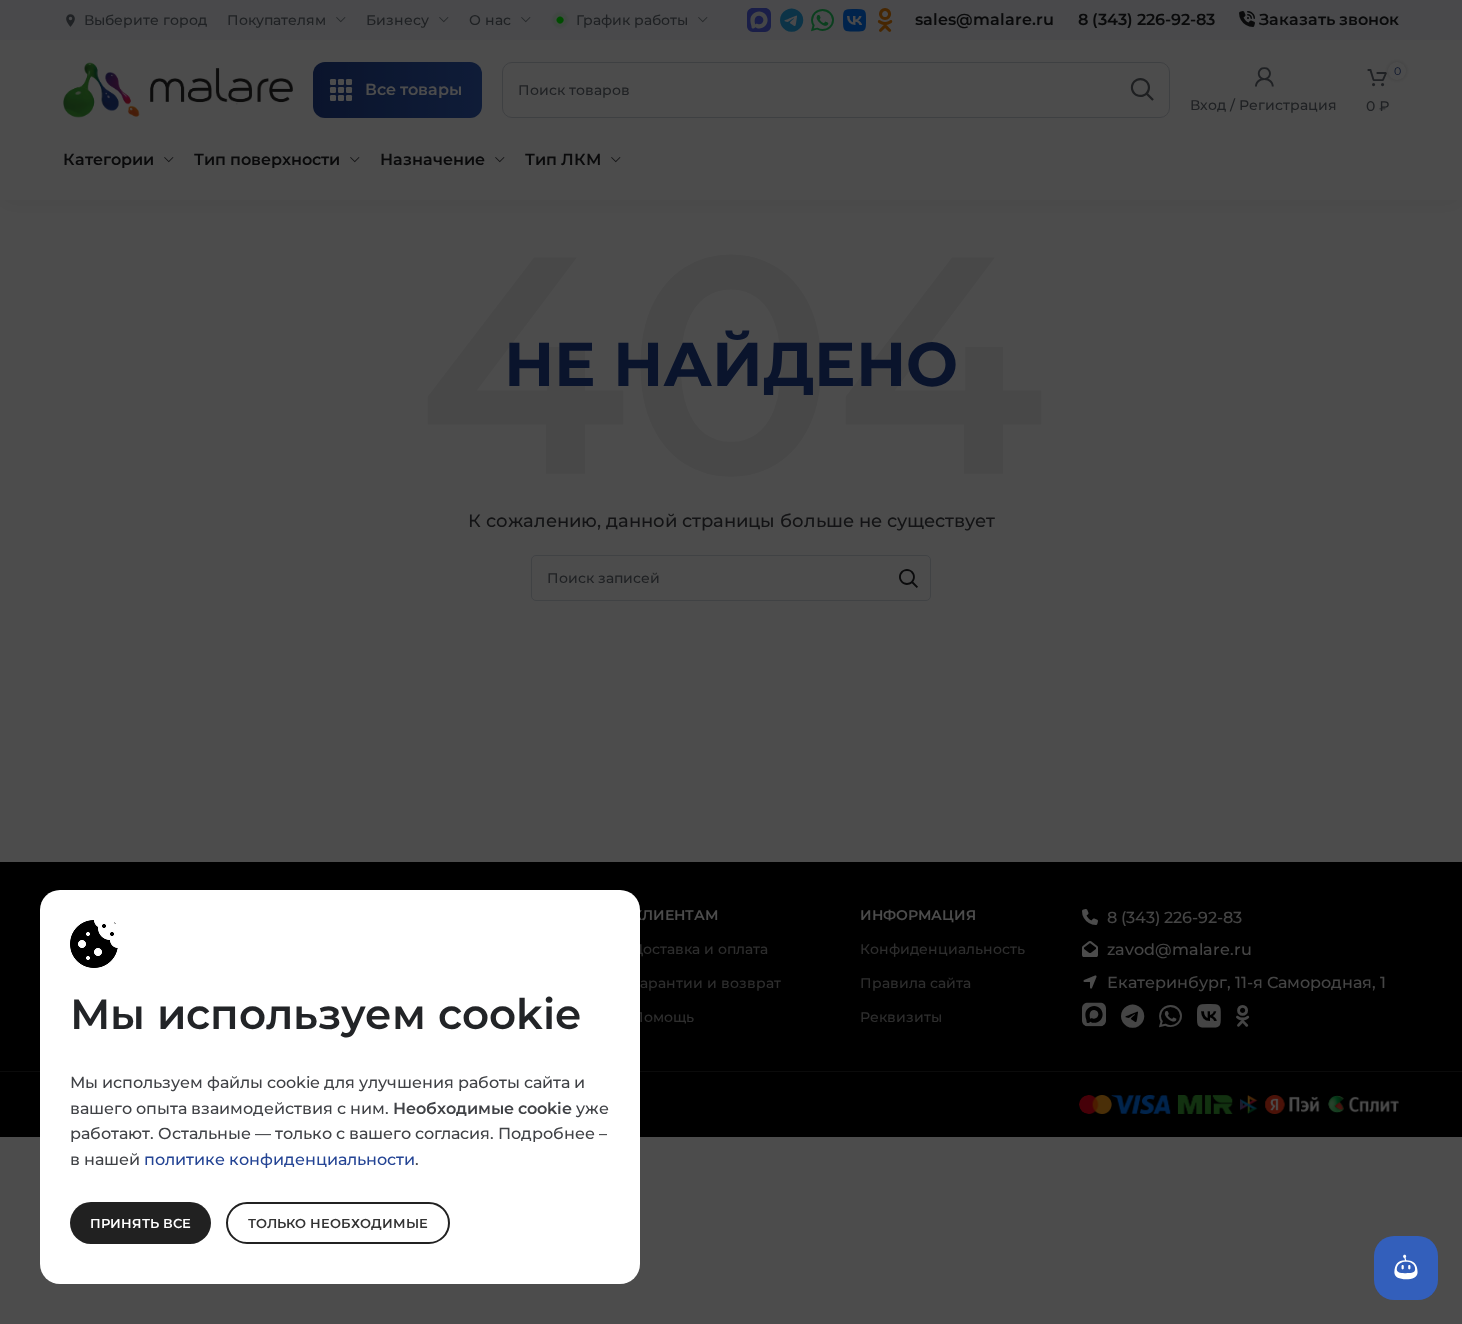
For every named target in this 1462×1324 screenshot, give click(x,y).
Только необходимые (338, 1222)
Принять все (140, 1222)
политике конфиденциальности (279, 1158)
